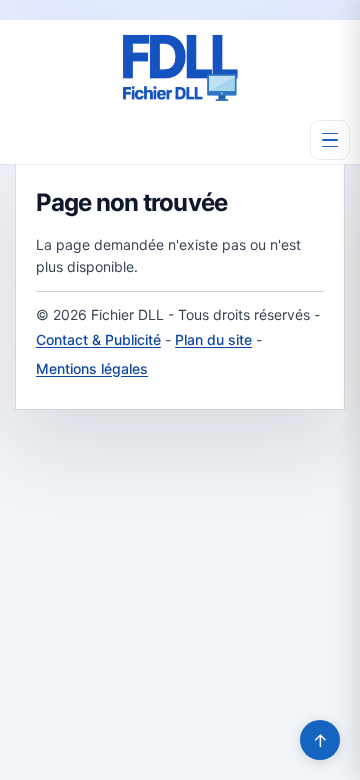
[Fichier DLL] (180, 68)
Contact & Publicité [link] (98, 339)
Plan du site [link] (213, 339)
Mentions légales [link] (92, 368)
